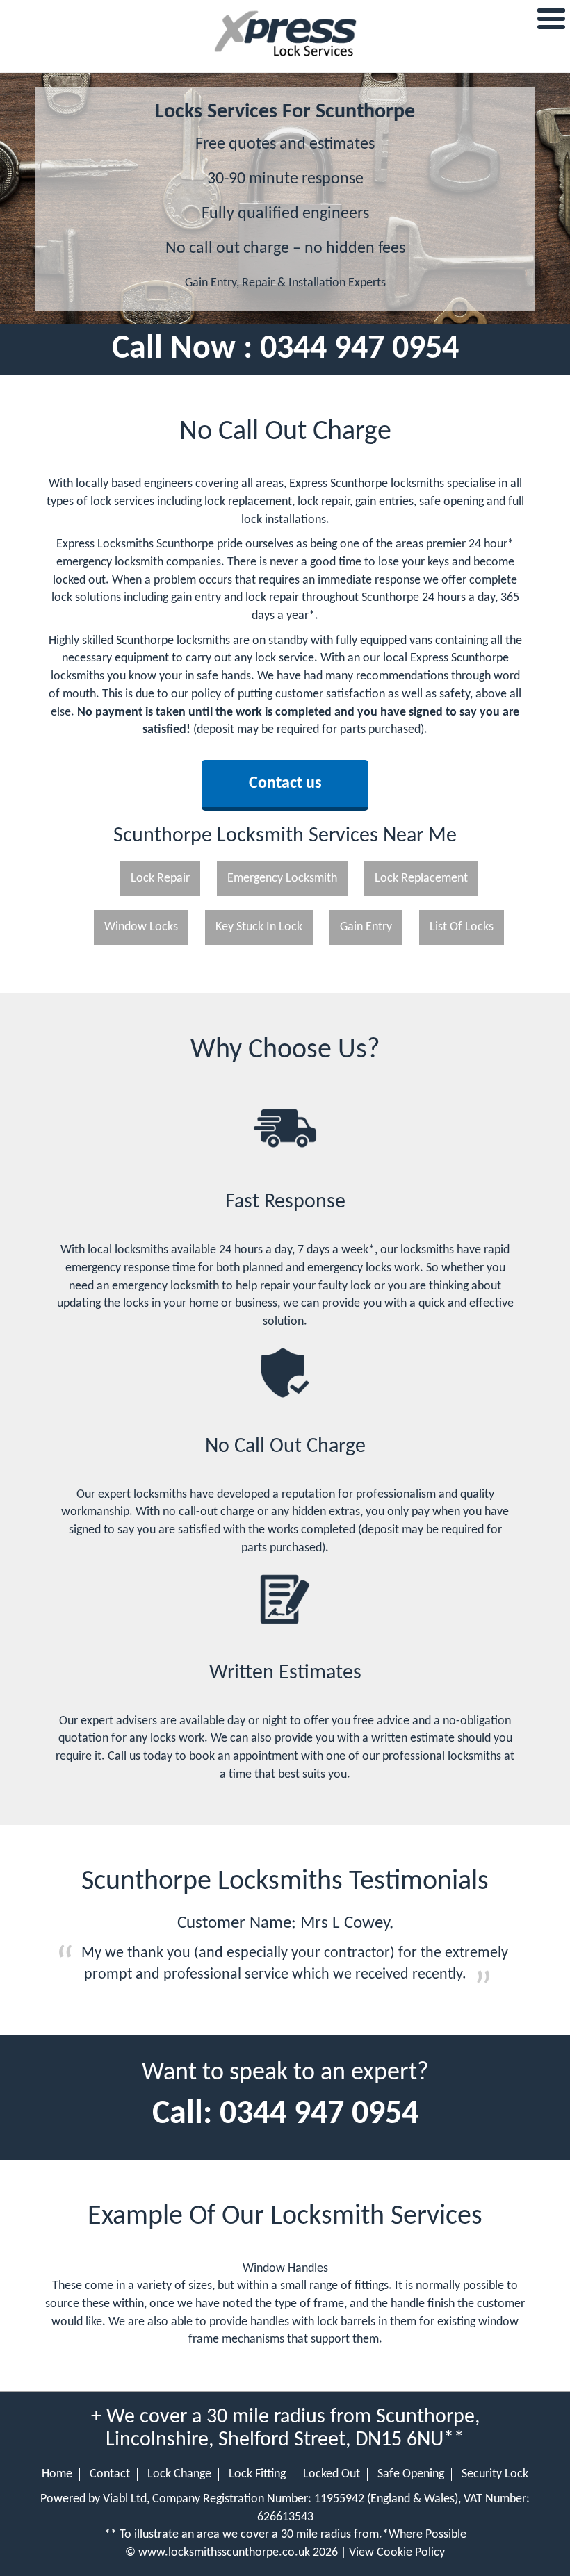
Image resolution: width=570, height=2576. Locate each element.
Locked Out (332, 2474)
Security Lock (495, 2474)
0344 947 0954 (359, 349)
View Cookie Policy (397, 2553)
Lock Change (179, 2474)
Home (57, 2474)
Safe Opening (411, 2474)
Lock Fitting (257, 2474)
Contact (110, 2474)
